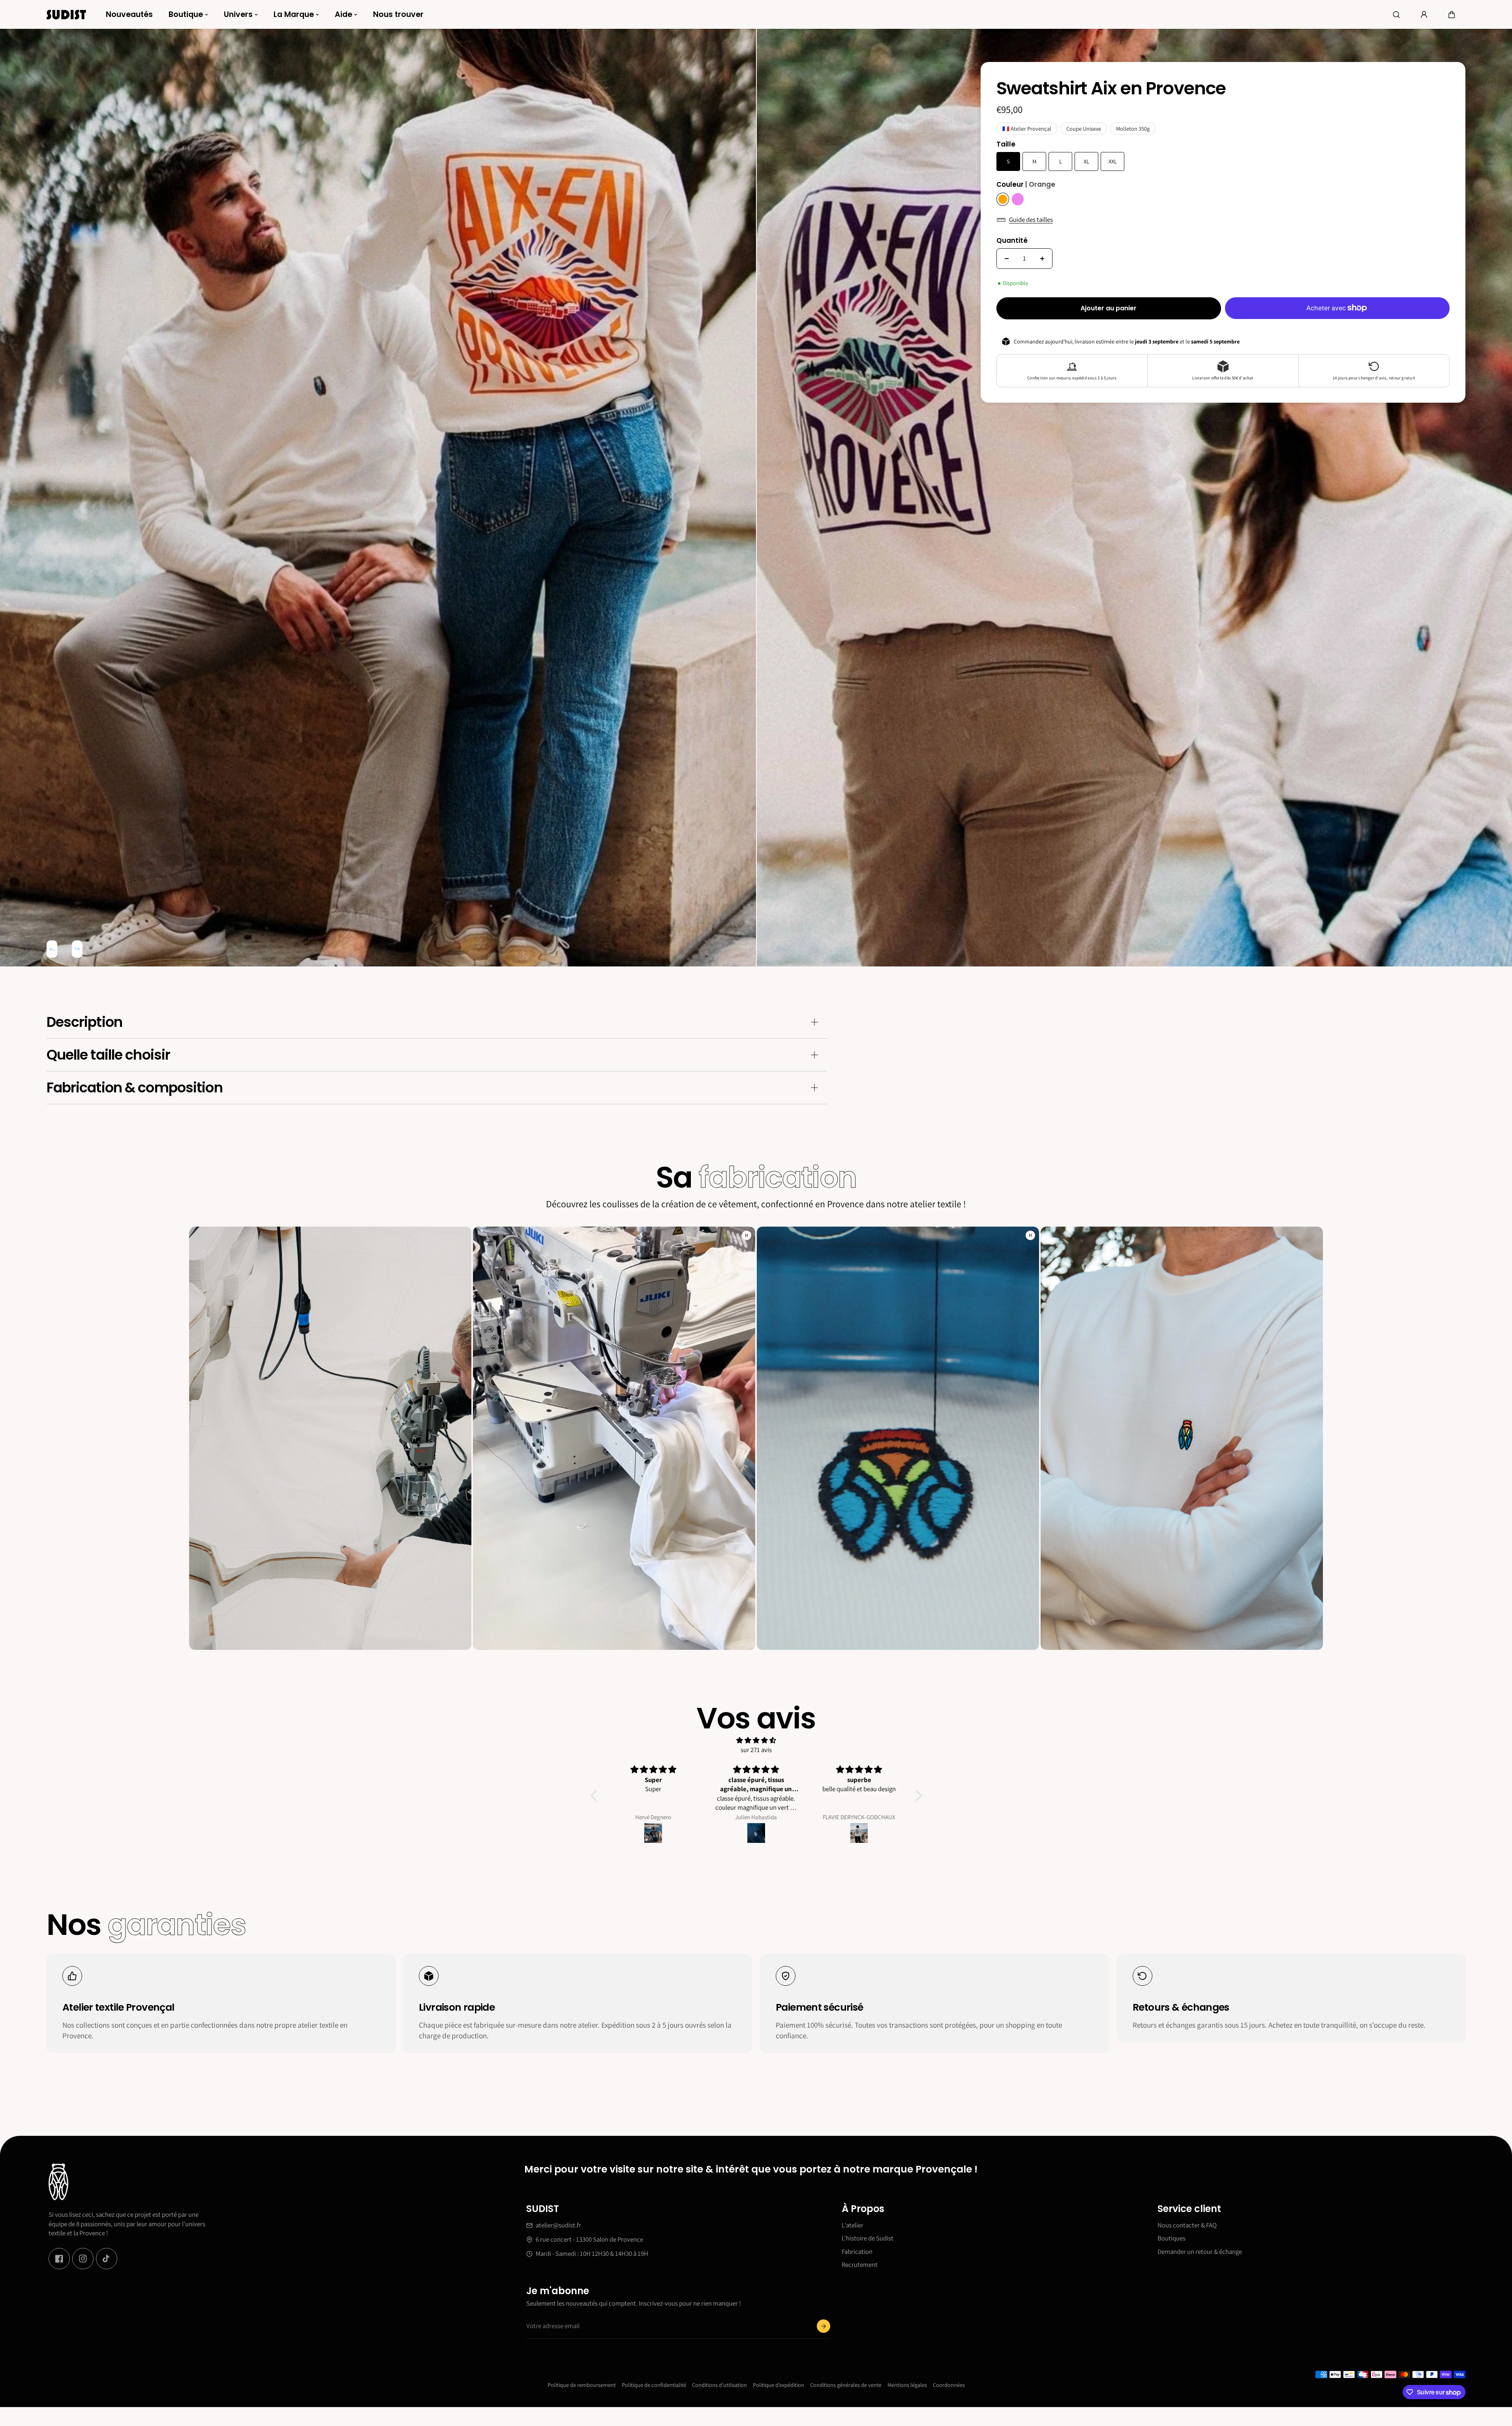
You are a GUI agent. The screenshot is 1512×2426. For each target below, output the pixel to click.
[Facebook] (59, 2259)
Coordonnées (949, 2385)
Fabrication (857, 2252)
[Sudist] (66, 14)
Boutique (186, 14)
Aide (343, 14)
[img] (756, 1741)
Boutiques (1172, 2238)
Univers (238, 14)
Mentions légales (907, 2385)
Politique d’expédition (779, 2385)
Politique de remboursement (582, 2385)
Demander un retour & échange (1200, 2252)
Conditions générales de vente (846, 2385)
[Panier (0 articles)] (1452, 15)
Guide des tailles (1031, 220)
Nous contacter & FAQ (1187, 2225)
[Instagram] (83, 2259)
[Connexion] (1424, 15)
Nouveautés (129, 14)
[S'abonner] (823, 2326)
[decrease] (1007, 259)
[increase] (1042, 259)
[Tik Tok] (107, 2259)
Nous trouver (398, 14)
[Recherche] (1396, 15)
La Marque (294, 14)
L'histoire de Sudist (868, 2238)
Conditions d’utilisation (719, 2385)
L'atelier (853, 2225)
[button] (1452, 15)
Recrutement (860, 2265)
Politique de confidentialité (654, 2385)
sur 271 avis (756, 1750)
